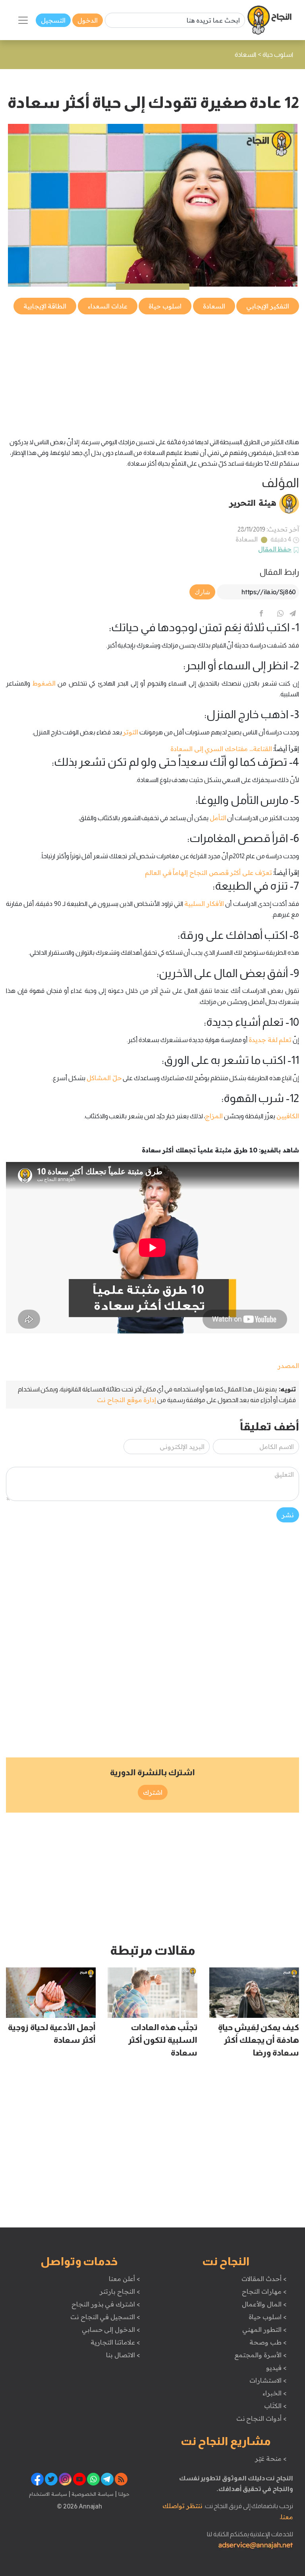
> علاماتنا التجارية (115, 2342)
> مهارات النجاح (264, 2291)
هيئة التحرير (253, 503)
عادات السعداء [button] (108, 306)
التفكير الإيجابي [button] (268, 306)
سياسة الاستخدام (48, 2494)
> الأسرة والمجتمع (260, 2355)
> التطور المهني (264, 2329)
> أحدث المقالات (264, 2279)
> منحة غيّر (271, 2458)
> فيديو (276, 2368)
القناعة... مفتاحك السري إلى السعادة (221, 749)
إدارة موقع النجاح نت (126, 1400)
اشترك (153, 1792)
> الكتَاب (275, 2406)
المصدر (288, 1366)
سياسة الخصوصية (92, 2494)
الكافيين (288, 1116)
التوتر (130, 732)
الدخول (88, 20)
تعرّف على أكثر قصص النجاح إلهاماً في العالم (208, 873)
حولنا (123, 2494)
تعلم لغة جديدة (270, 1040)
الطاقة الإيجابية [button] (45, 306)
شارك (202, 592)
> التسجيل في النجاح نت (105, 2317)
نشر (288, 1515)
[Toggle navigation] (23, 20)
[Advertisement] (152, 372)
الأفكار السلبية (204, 904)
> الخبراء (275, 2393)
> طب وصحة (268, 2342)
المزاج (214, 1116)
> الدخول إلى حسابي (111, 2329)
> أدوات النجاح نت (262, 2418)
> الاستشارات (268, 2380)
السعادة (247, 539)
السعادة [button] (214, 306)
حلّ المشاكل (104, 1078)
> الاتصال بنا (123, 2355)
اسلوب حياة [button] (165, 306)
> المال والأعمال (264, 2304)
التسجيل (53, 20)
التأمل (218, 818)
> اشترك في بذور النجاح (106, 2304)
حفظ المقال (275, 549)
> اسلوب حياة (267, 2317)
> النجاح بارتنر (120, 2291)
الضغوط (44, 683)
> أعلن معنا (124, 2279)
